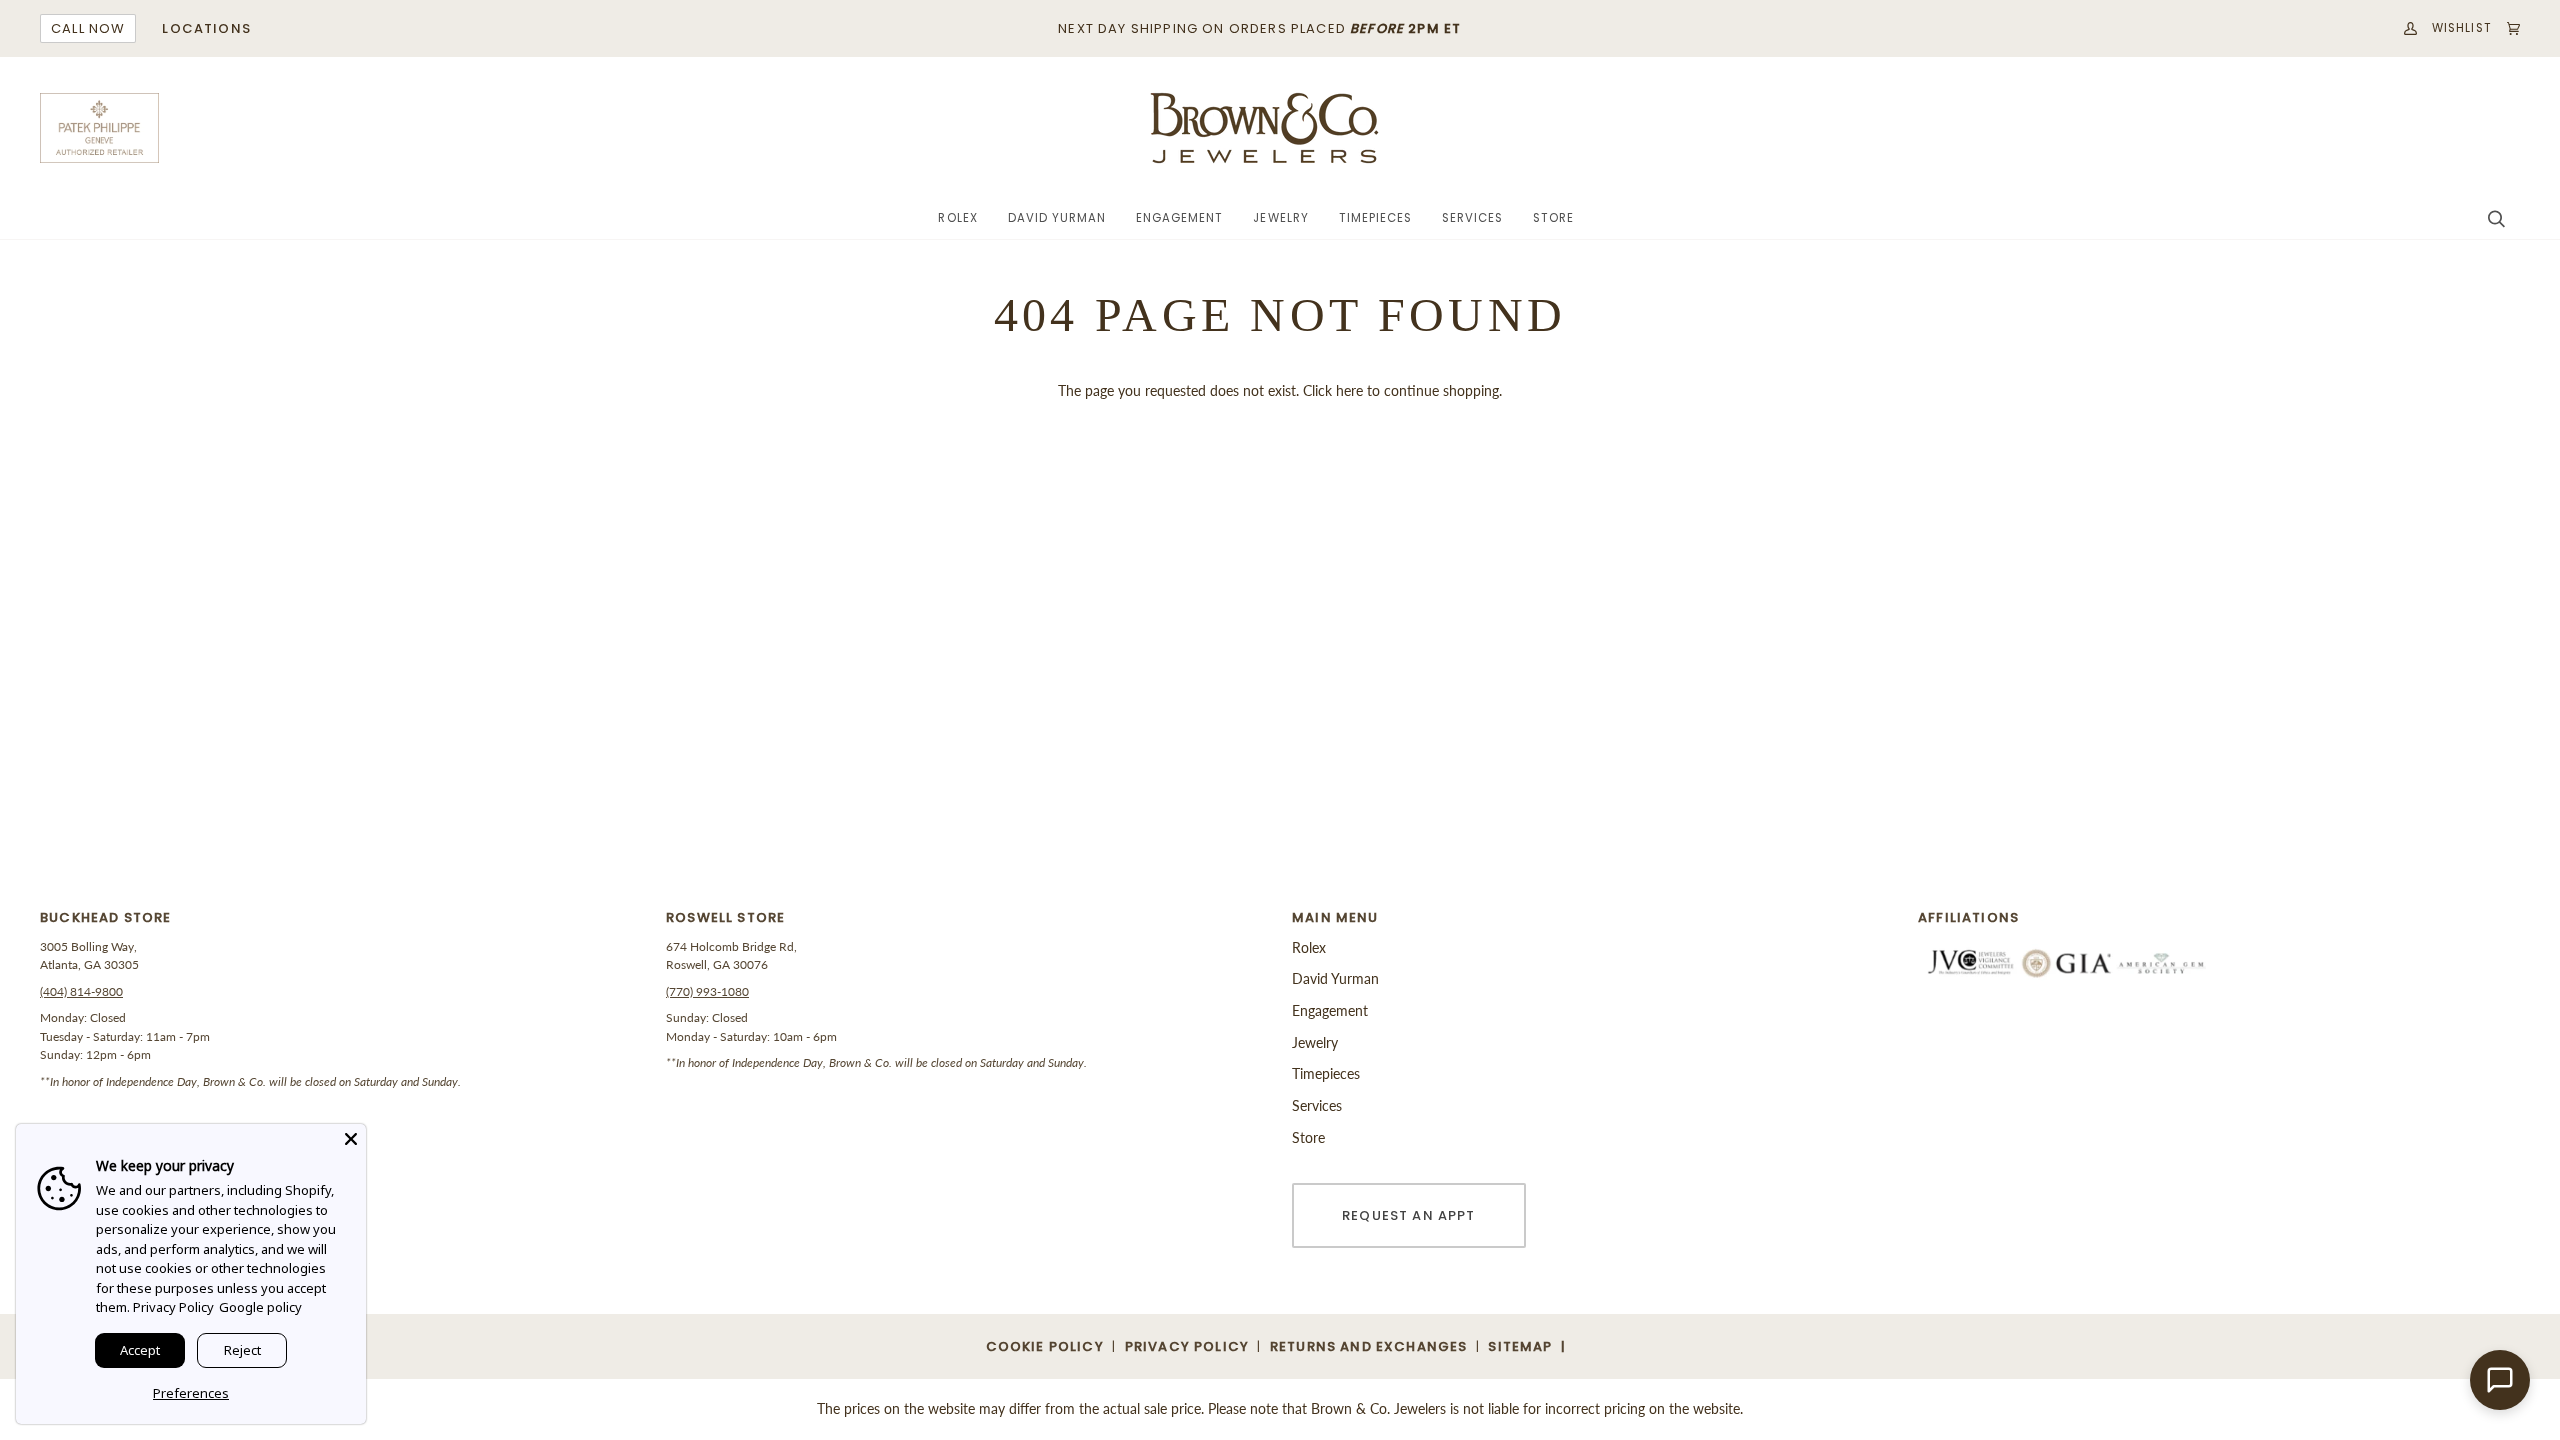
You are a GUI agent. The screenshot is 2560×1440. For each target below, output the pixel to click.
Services (1317, 1105)
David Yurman (1335, 978)
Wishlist (2462, 28)
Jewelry (1315, 1042)
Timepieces (1326, 1073)
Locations (206, 28)
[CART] (2506, 28)
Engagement (1330, 1010)
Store (1308, 1137)
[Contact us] (2500, 1380)
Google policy (260, 1307)
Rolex (1309, 947)
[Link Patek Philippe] (100, 128)
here (1349, 390)
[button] (957, 219)
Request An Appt (1409, 1215)
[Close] (351, 1139)
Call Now (88, 28)
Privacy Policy (173, 1307)
